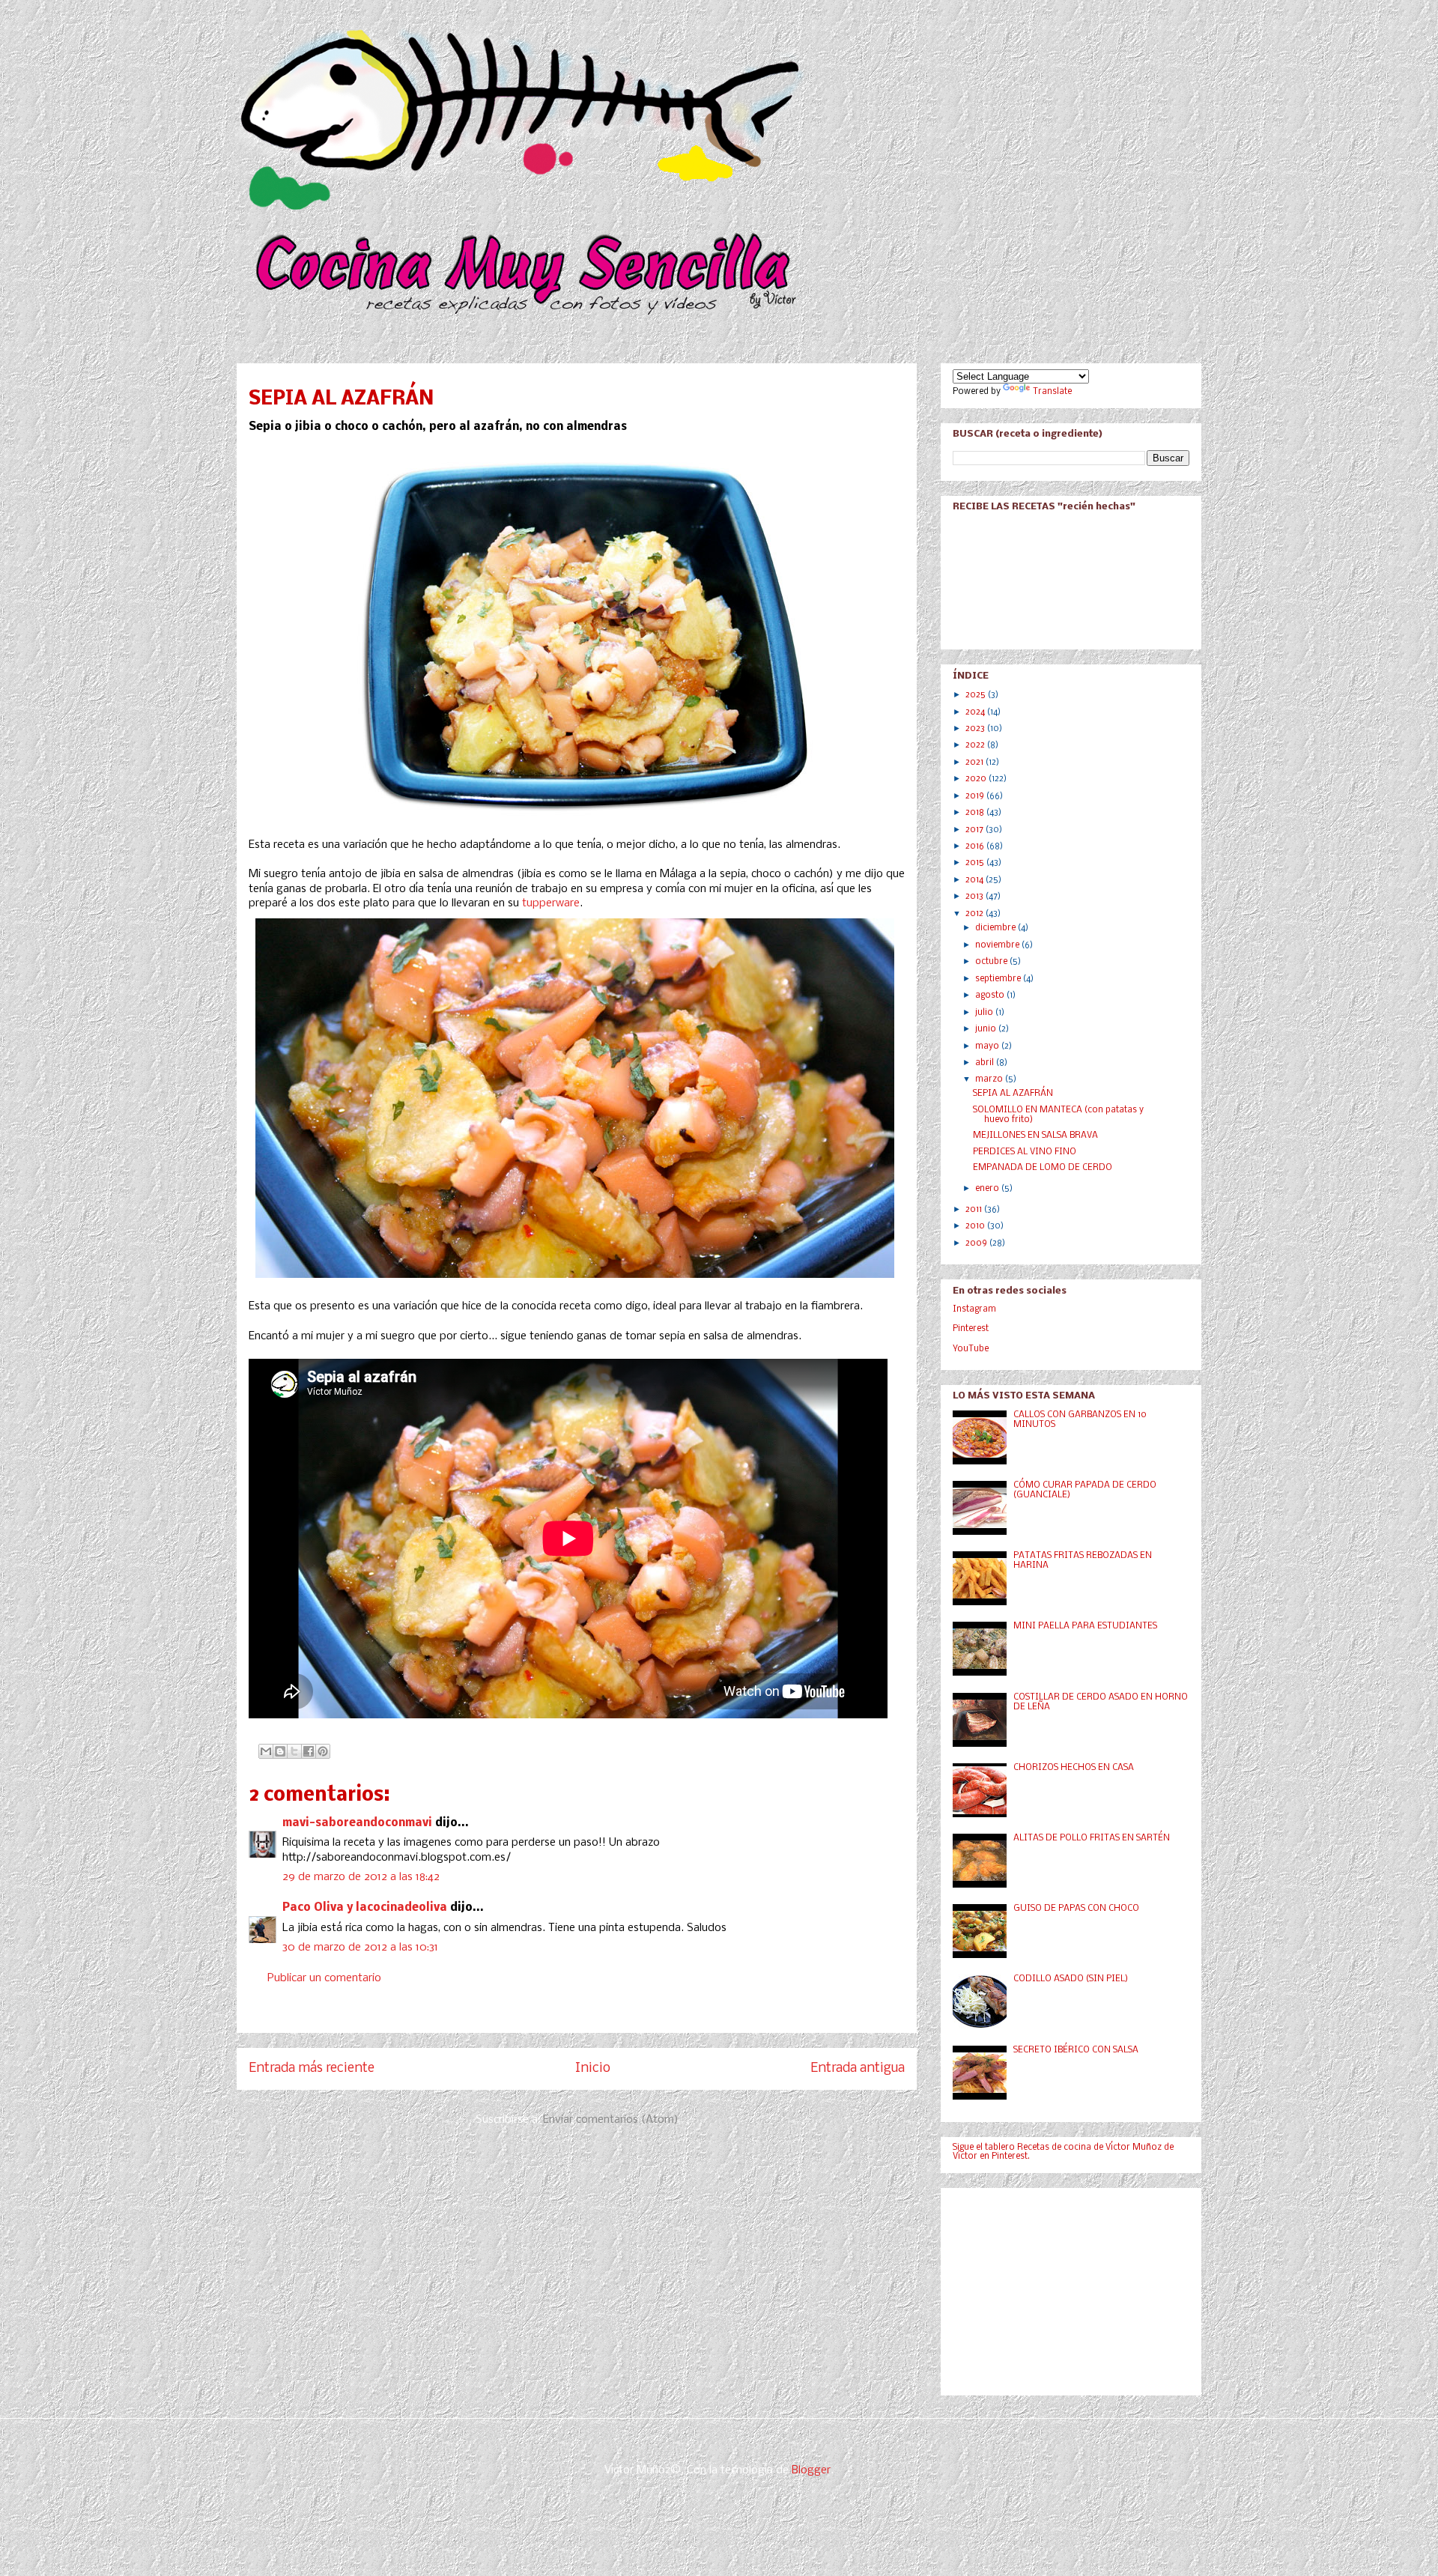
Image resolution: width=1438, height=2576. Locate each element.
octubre (992, 962)
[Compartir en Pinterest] (323, 1751)
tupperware (551, 903)
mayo (988, 1046)
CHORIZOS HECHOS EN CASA (1074, 1768)
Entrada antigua (858, 2069)
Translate (1052, 392)
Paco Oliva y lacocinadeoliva (365, 1908)
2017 (976, 830)
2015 (976, 863)
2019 (976, 796)
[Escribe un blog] (280, 1751)
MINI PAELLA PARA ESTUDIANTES (1085, 1626)
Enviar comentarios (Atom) (611, 2120)
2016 (976, 846)
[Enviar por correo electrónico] (266, 1751)
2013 (976, 897)
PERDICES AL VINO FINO (1025, 1152)
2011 (975, 1210)
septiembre (999, 979)
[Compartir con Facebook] (309, 1751)
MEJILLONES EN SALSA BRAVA (1035, 1136)
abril (986, 1063)
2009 (977, 1243)
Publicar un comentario (324, 1978)
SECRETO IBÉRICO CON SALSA (1076, 2050)
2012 (976, 914)
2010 (976, 1226)
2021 (976, 763)
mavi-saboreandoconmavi (357, 1823)
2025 (977, 695)
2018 (976, 813)
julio (985, 1013)
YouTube (971, 1349)
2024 (976, 712)
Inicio (593, 2069)
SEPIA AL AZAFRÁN (1013, 1094)
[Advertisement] (1065, 2288)
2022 (976, 745)
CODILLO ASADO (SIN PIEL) (1071, 1979)
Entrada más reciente (312, 2069)
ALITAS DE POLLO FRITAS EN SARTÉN (1092, 1838)
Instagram (974, 1309)
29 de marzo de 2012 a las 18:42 (361, 1877)
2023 (976, 729)
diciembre (996, 928)
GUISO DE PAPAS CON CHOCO (1076, 1909)
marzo (990, 1079)
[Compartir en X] (294, 1751)
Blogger (811, 2470)
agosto (991, 995)
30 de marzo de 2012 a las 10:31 (360, 1948)
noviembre (998, 945)
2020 (977, 779)
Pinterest (971, 1329)
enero (988, 1189)
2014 (976, 880)
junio (987, 1029)
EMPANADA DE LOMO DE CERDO (1043, 1168)
